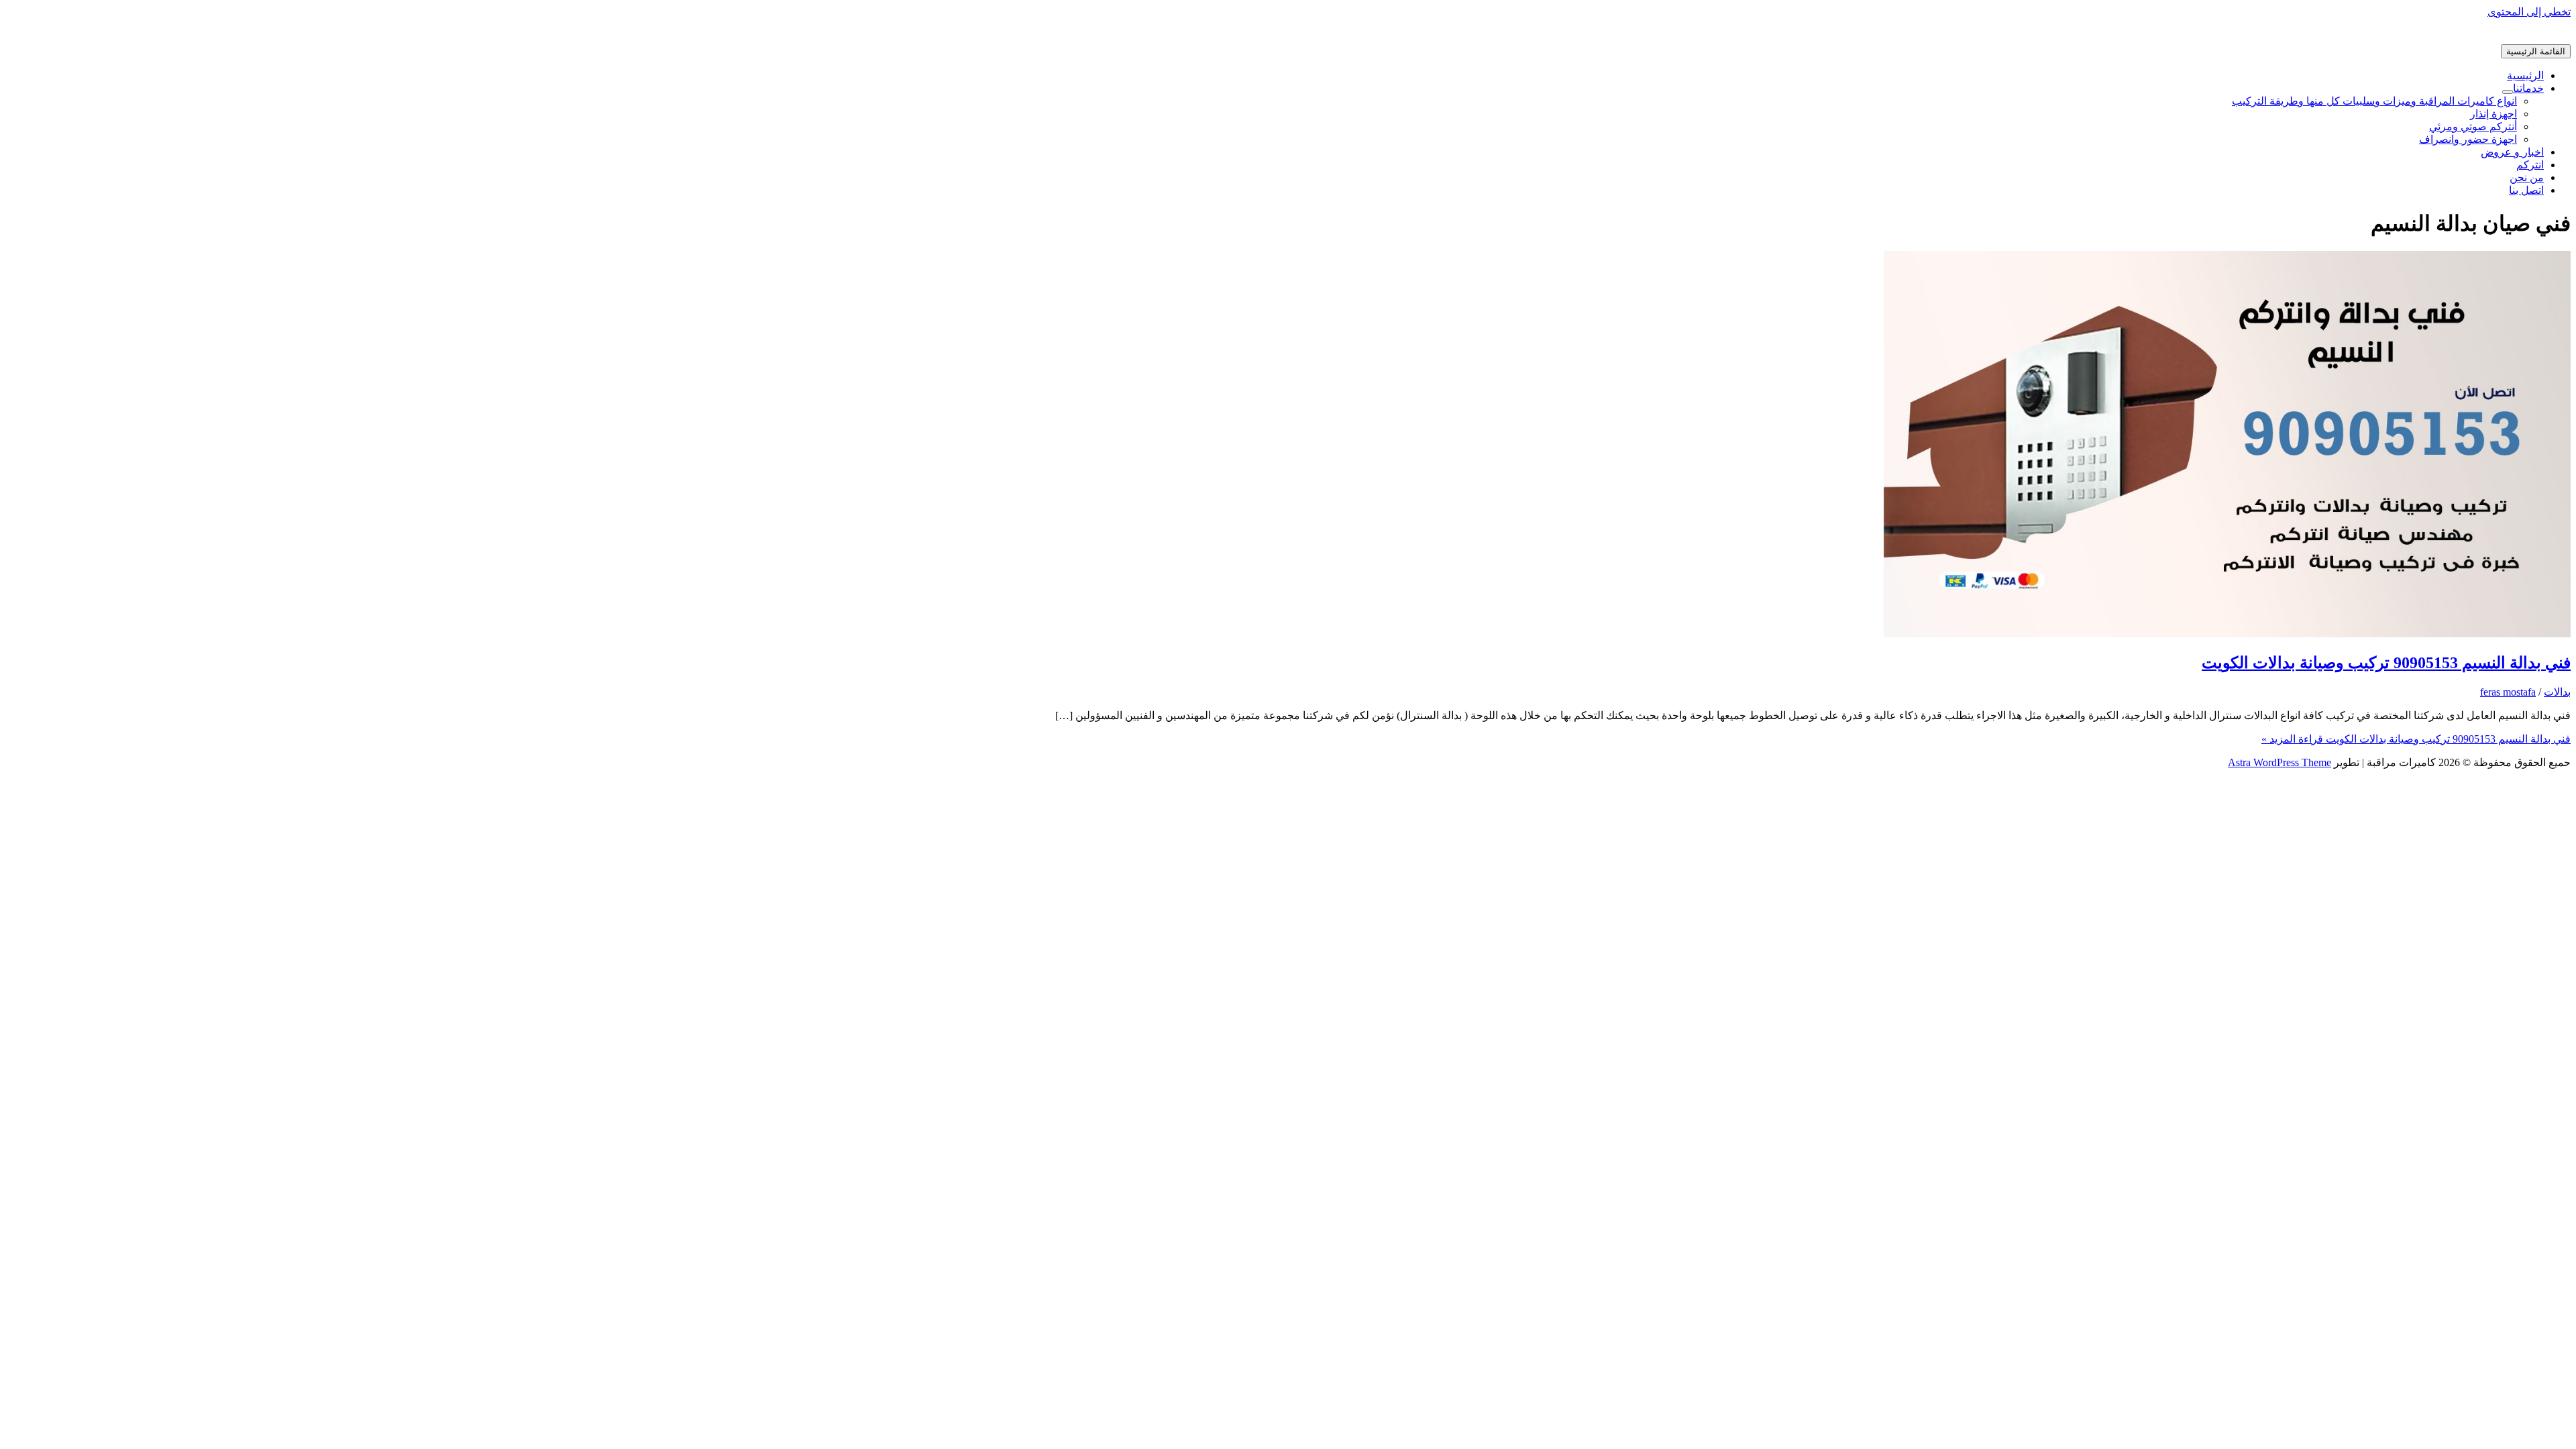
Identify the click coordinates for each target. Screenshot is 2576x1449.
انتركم (2530, 165)
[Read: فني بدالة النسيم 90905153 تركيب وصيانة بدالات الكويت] (2227, 634)
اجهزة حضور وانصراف (2468, 139)
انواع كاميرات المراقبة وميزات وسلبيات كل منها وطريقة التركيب (2374, 101)
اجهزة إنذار (2493, 114)
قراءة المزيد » (2416, 739)
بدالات (2557, 692)
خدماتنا (2528, 88)
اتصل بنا (2526, 190)
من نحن (2527, 177)
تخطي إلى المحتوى (2529, 12)
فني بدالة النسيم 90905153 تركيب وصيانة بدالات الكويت (2386, 663)
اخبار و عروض (2512, 152)
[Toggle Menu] (2508, 92)
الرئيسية (2525, 75)
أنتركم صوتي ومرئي (2473, 126)
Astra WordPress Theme (2279, 762)
